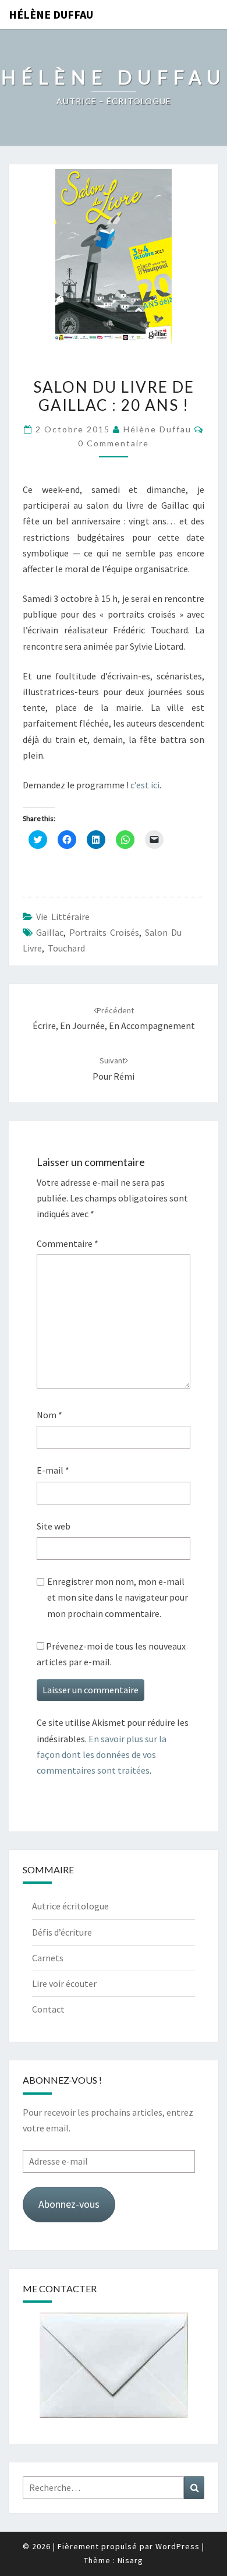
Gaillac (50, 932)
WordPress (178, 2546)
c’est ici (145, 785)
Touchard (66, 948)
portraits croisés (104, 932)
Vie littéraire (63, 917)
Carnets (48, 1958)
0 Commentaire (114, 443)
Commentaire (68, 1243)
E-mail (53, 1470)
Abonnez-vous (69, 2204)
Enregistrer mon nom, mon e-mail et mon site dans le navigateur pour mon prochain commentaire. (118, 1597)
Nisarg (130, 2560)
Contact (48, 2009)
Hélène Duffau (51, 14)
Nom (49, 1415)
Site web (54, 1526)
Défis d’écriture (62, 1932)
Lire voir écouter (64, 1983)
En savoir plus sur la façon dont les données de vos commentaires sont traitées (102, 1754)
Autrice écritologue (70, 1906)
